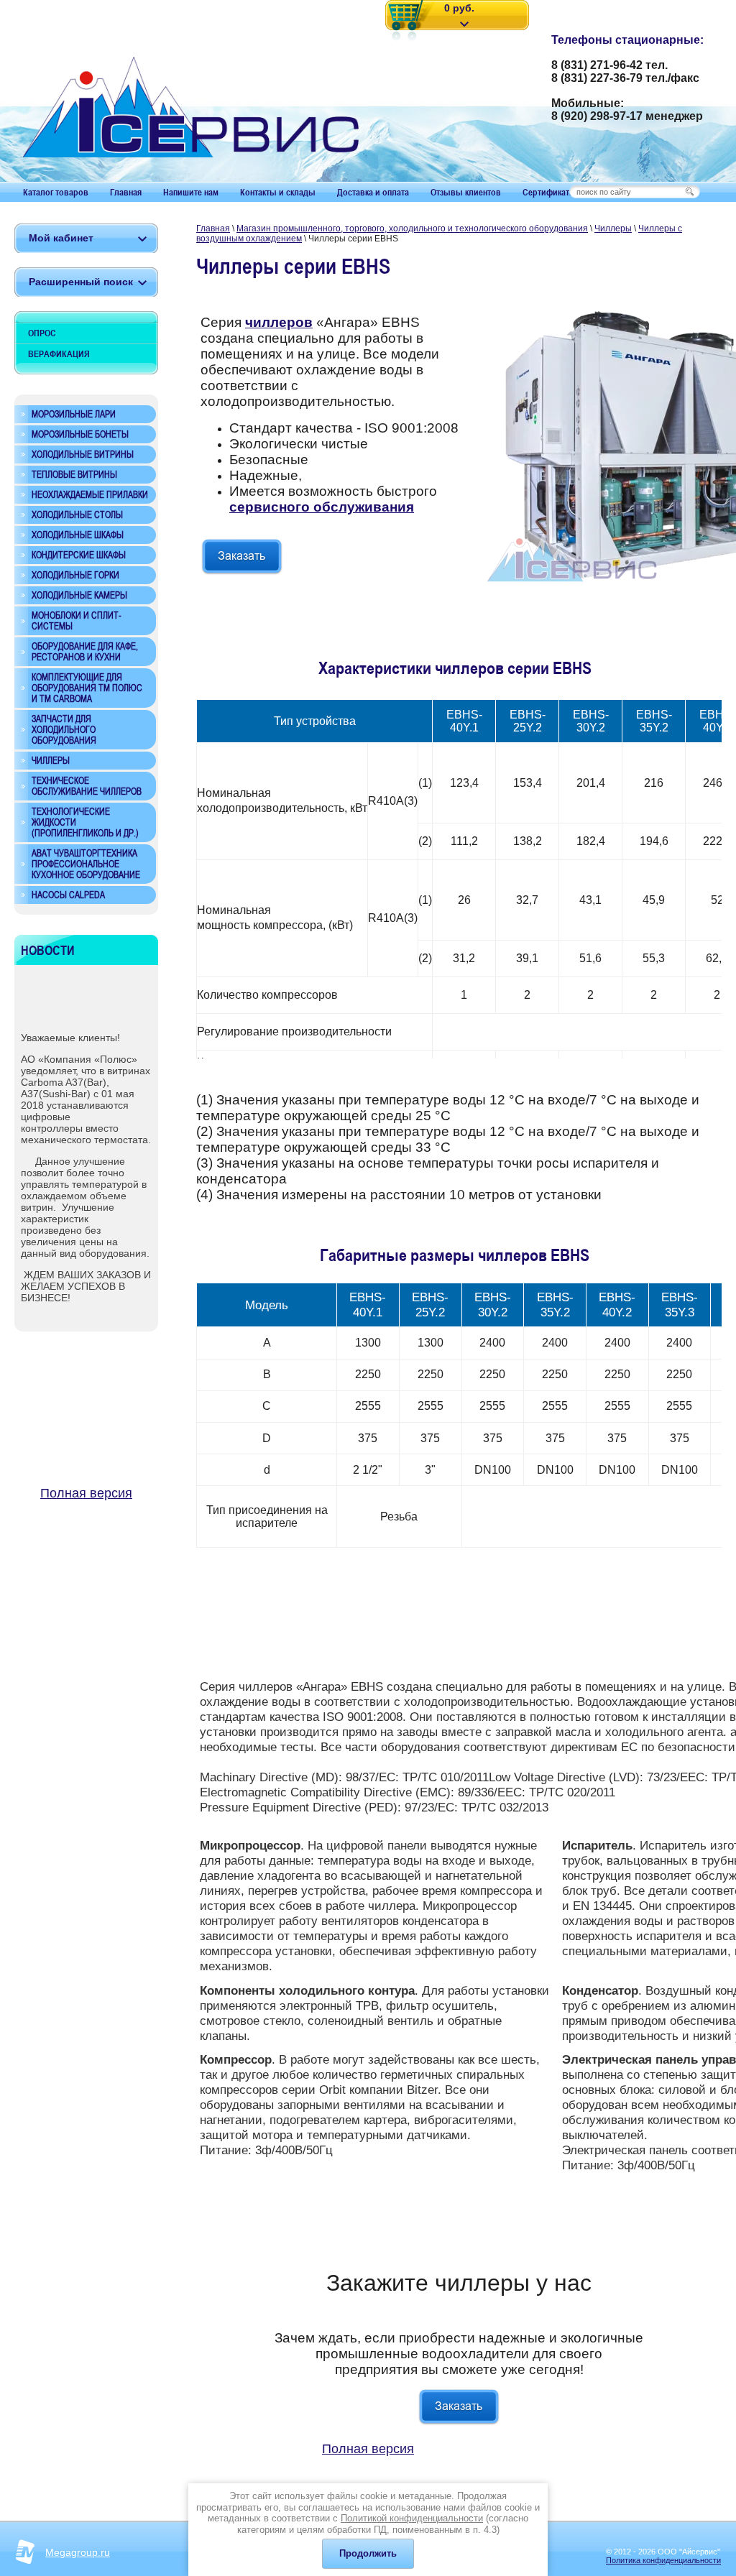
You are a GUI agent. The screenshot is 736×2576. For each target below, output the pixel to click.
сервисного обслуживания (322, 507)
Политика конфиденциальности (663, 2560)
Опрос (42, 333)
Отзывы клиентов (466, 192)
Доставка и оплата (373, 192)
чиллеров (279, 322)
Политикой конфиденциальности (412, 2518)
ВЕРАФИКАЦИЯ (59, 354)
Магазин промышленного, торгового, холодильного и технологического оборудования (412, 228)
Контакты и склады (278, 192)
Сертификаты (549, 192)
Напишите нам (191, 192)
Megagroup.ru (78, 2552)
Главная (126, 192)
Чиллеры (613, 228)
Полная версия (86, 1493)
